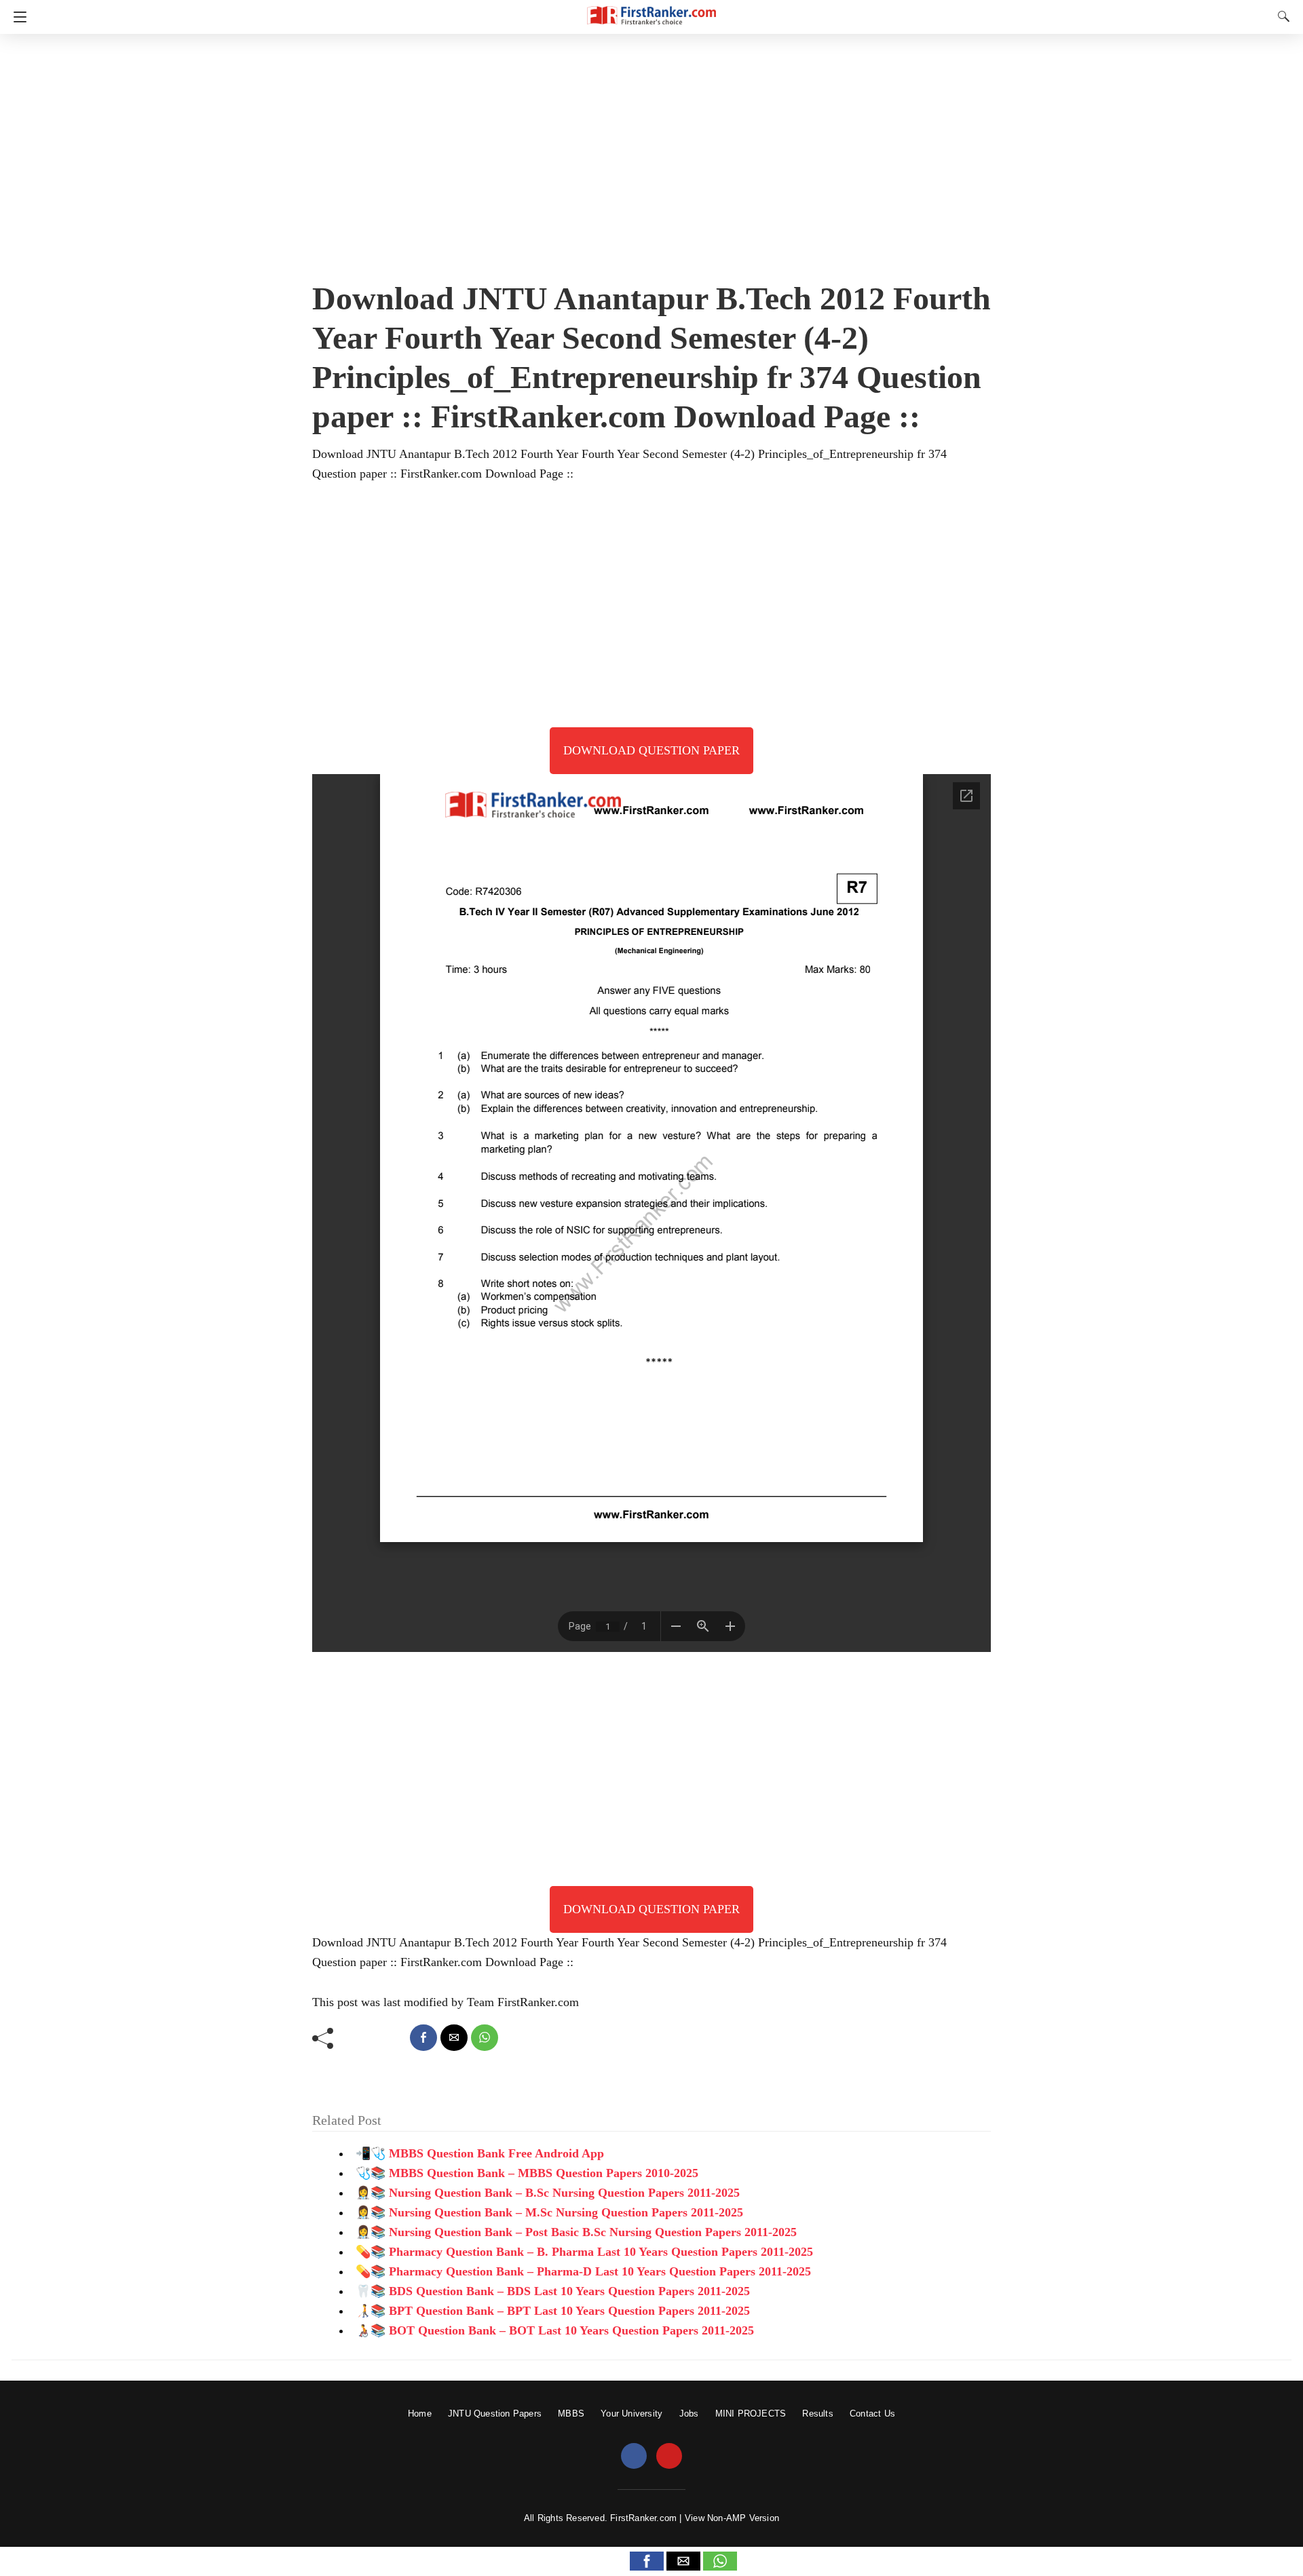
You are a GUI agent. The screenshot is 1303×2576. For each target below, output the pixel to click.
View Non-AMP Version (732, 2518)
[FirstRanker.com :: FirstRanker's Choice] (651, 9)
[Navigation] (17, 17)
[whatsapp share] (485, 2038)
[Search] (1281, 16)
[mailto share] (454, 2038)
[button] (647, 2561)
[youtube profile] (669, 2457)
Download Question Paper (651, 750)
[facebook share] (423, 2038)
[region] (651, 153)
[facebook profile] (634, 2457)
